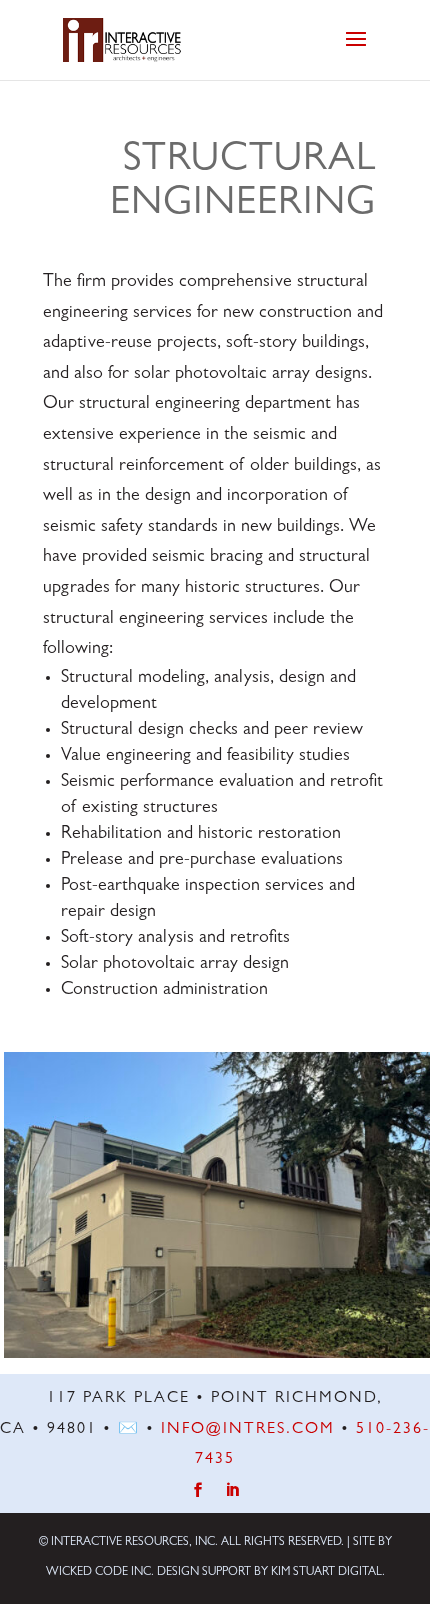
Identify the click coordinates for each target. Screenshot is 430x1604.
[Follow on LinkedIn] (232, 1490)
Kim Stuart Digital (326, 1573)
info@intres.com (248, 1430)
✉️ (129, 1430)
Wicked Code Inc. (100, 1573)
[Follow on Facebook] (198, 1490)
